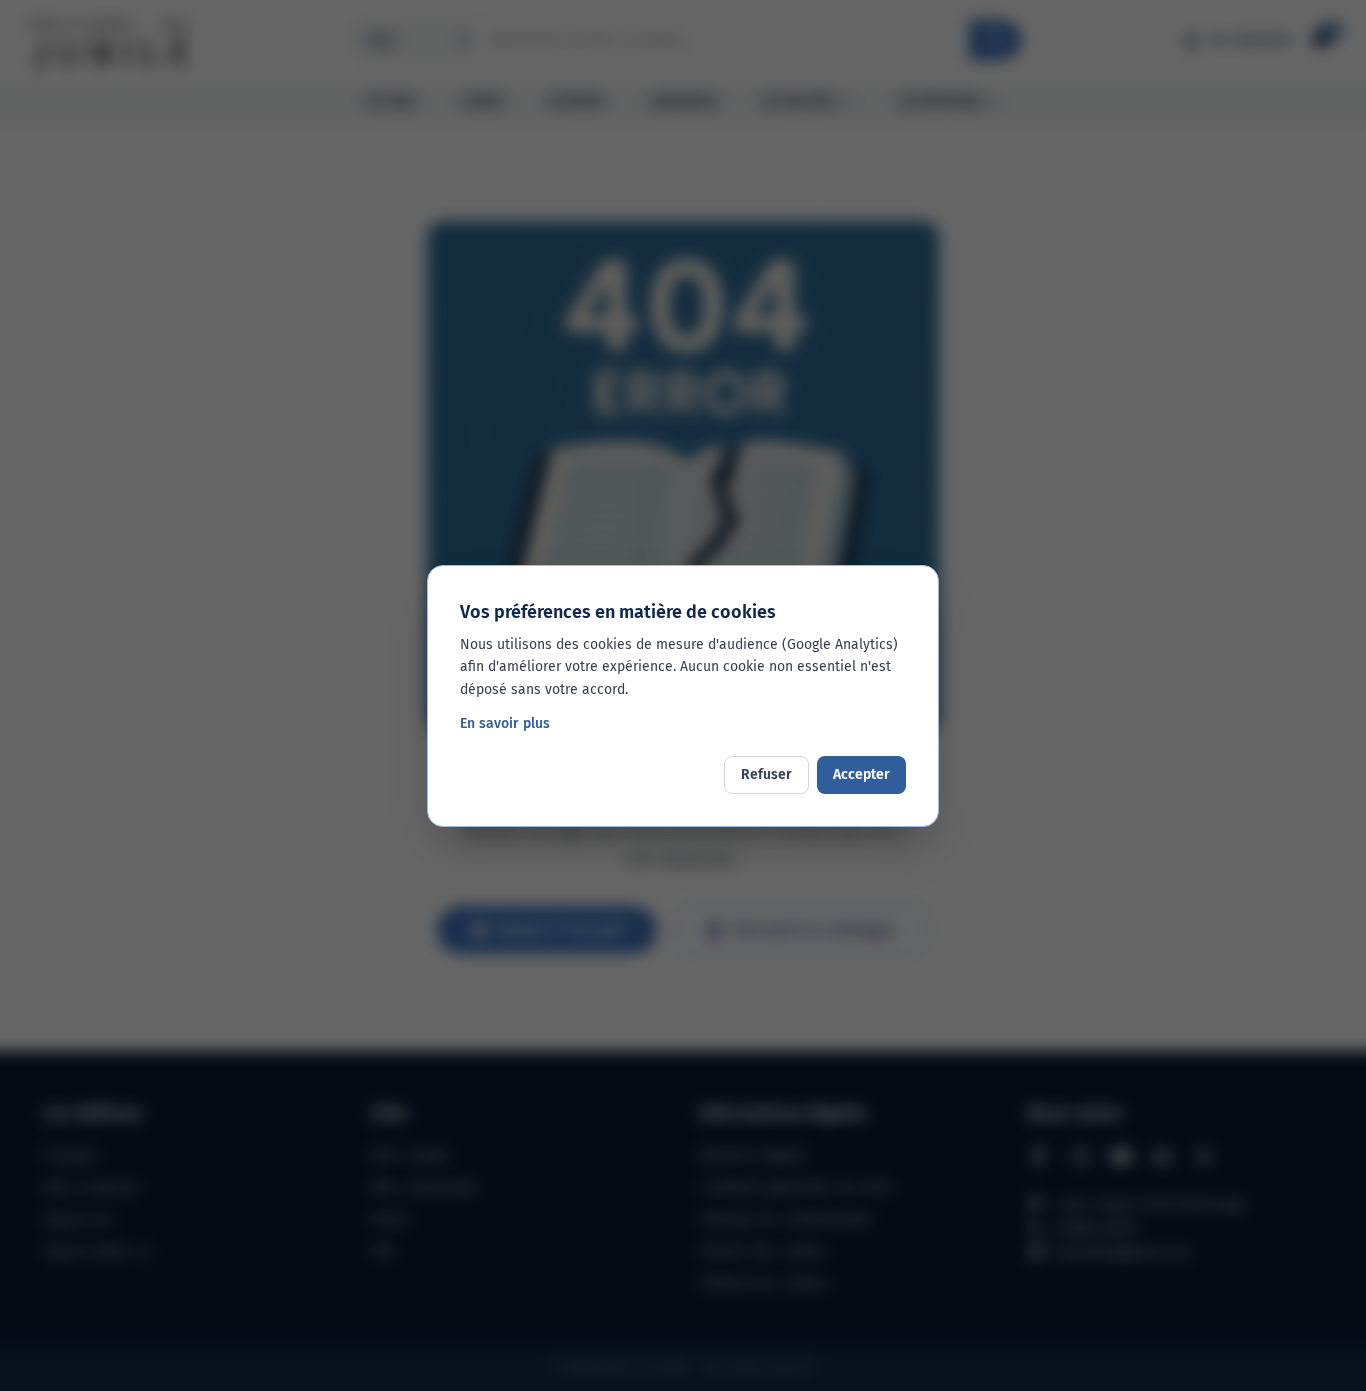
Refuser (766, 774)
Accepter (861, 774)
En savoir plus (505, 723)
